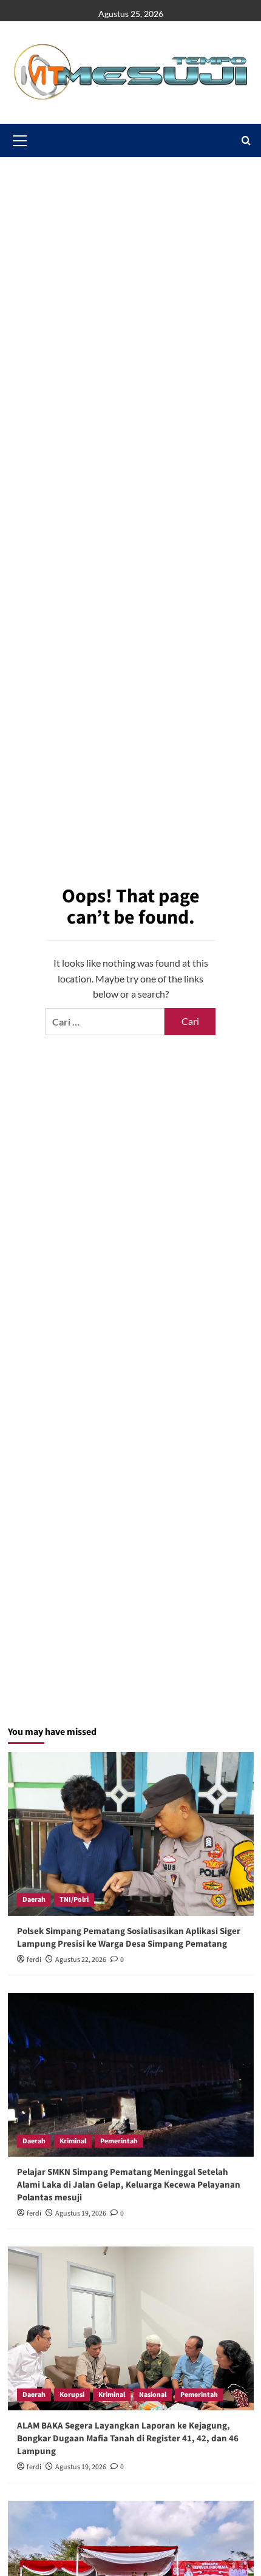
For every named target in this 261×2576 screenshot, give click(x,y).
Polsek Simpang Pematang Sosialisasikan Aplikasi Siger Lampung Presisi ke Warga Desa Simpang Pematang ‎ (129, 1938)
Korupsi (72, 2395)
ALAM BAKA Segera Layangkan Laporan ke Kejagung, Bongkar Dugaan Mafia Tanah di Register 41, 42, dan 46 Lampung (128, 2439)
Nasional (153, 2395)
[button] (246, 140)
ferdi (34, 1960)
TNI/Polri (74, 1900)
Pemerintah (119, 2141)
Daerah (34, 1900)
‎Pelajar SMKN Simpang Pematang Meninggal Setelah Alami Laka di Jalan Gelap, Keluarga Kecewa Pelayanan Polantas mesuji (129, 2185)
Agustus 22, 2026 (81, 1960)
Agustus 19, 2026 (81, 2213)
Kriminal (73, 2141)
